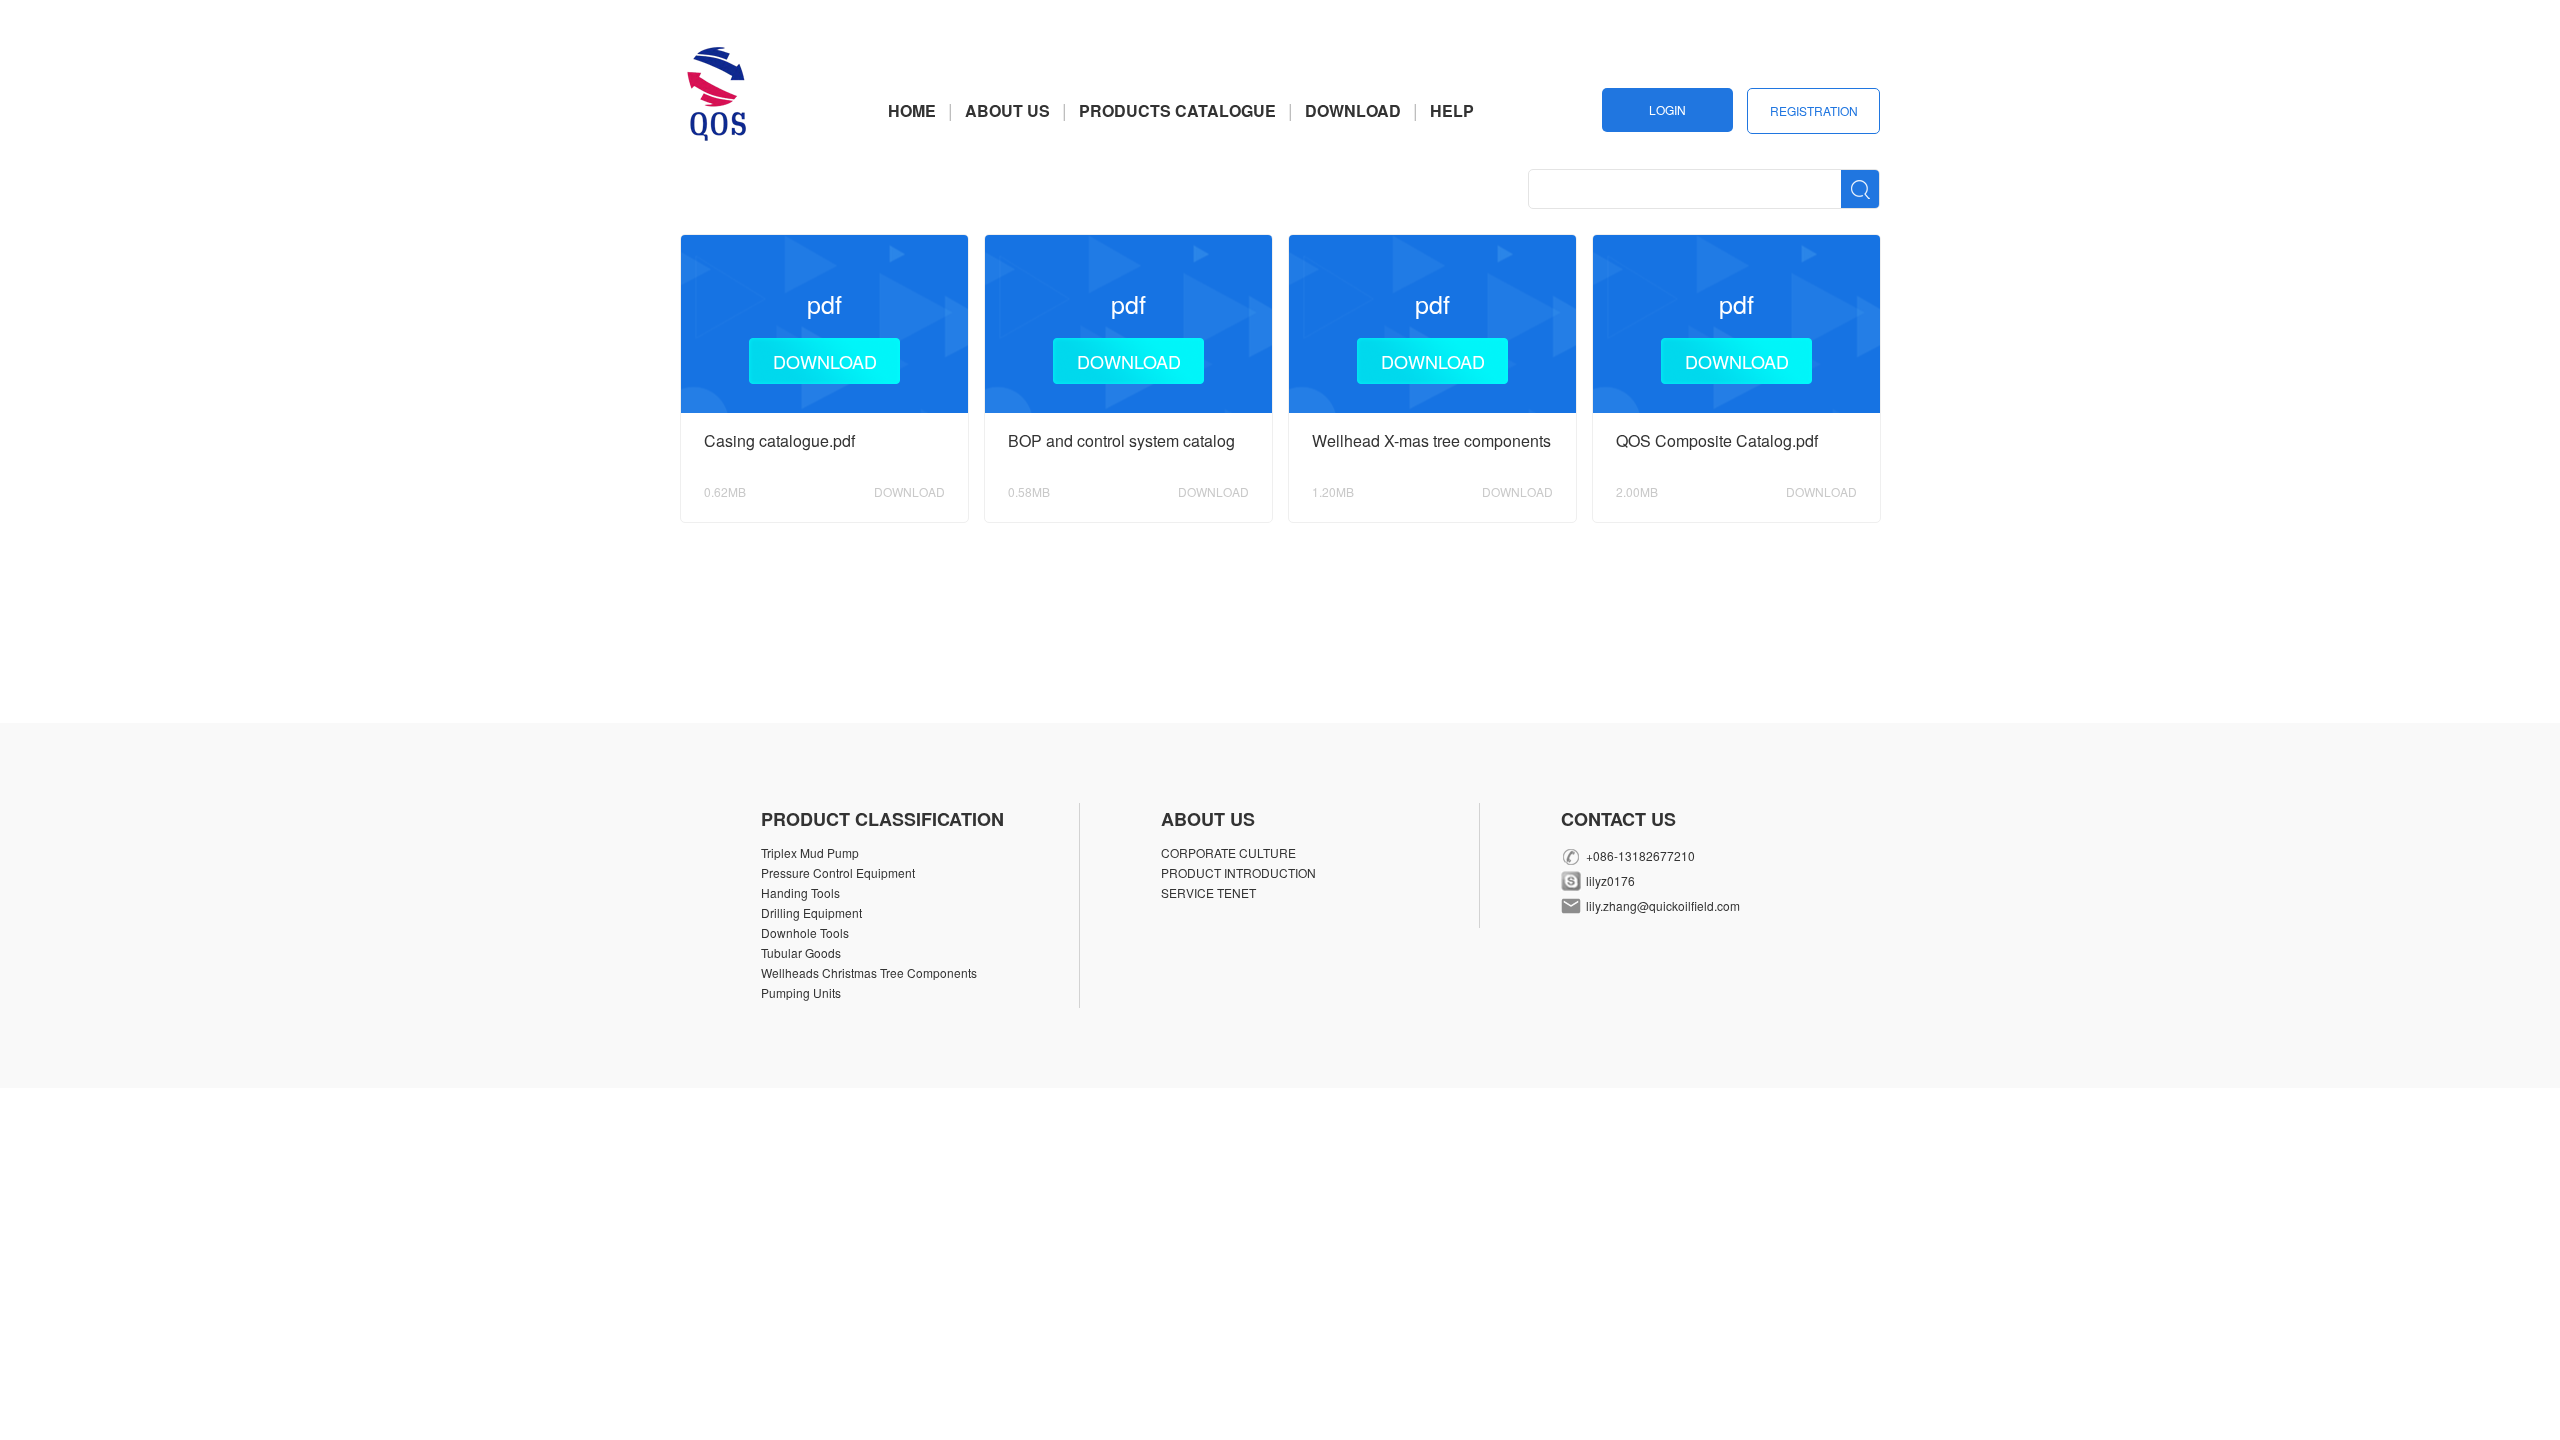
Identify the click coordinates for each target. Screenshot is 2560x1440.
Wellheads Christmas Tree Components (869, 972)
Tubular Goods (801, 952)
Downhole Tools (805, 932)
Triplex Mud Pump (810, 852)
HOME (912, 110)
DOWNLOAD (1353, 110)
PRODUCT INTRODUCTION (1238, 872)
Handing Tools (800, 892)
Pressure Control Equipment (838, 872)
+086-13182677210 (1640, 855)
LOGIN (1667, 109)
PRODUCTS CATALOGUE (1177, 110)
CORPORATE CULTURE (1228, 852)
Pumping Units (801, 992)
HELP (1452, 110)
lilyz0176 (1610, 880)
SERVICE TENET (1208, 892)
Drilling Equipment (811, 912)
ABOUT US (1007, 110)
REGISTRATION (1814, 110)
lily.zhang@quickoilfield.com (1663, 905)
